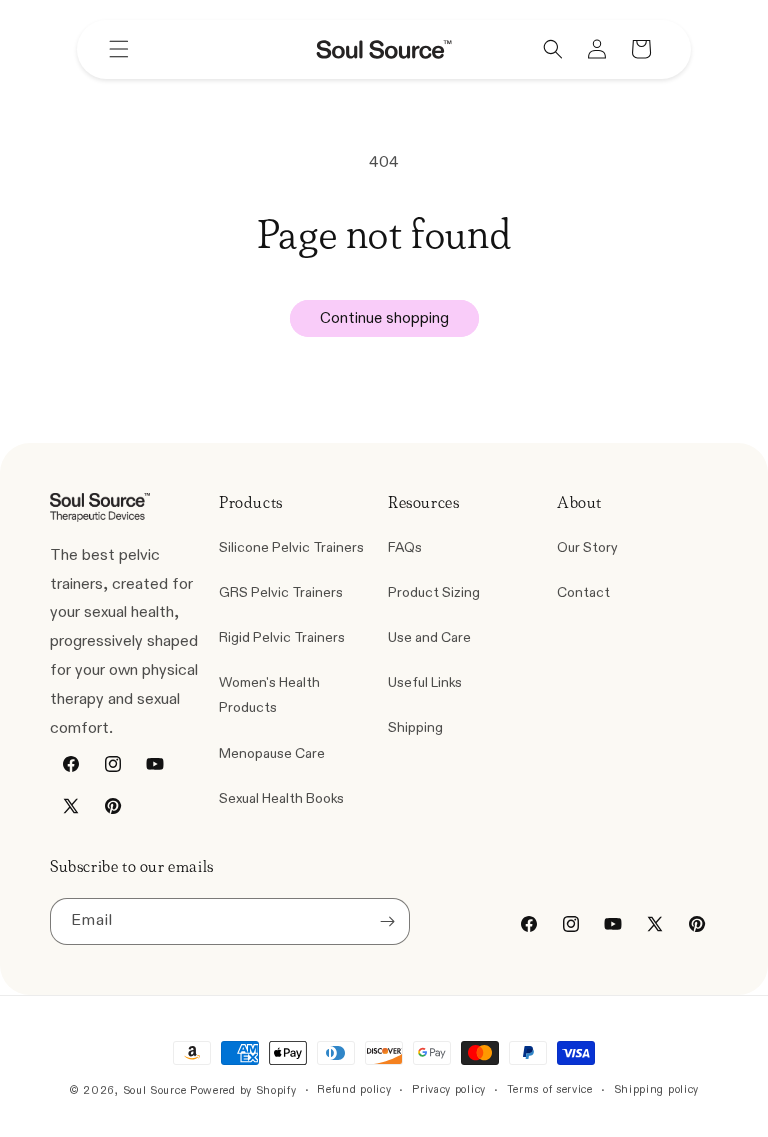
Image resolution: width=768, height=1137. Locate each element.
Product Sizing (434, 592)
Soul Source (155, 1090)
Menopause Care (272, 753)
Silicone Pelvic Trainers (291, 547)
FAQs (405, 547)
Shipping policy (657, 1089)
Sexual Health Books (281, 798)
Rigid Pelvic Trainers (282, 637)
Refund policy (354, 1089)
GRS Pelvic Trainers (281, 592)
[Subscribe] (387, 921)
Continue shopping (384, 318)
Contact (583, 592)
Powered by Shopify (243, 1090)
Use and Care (429, 637)
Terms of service (550, 1089)
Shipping (415, 727)
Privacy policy (449, 1089)
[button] (119, 49)
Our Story (587, 547)
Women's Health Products (269, 695)
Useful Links (425, 682)
